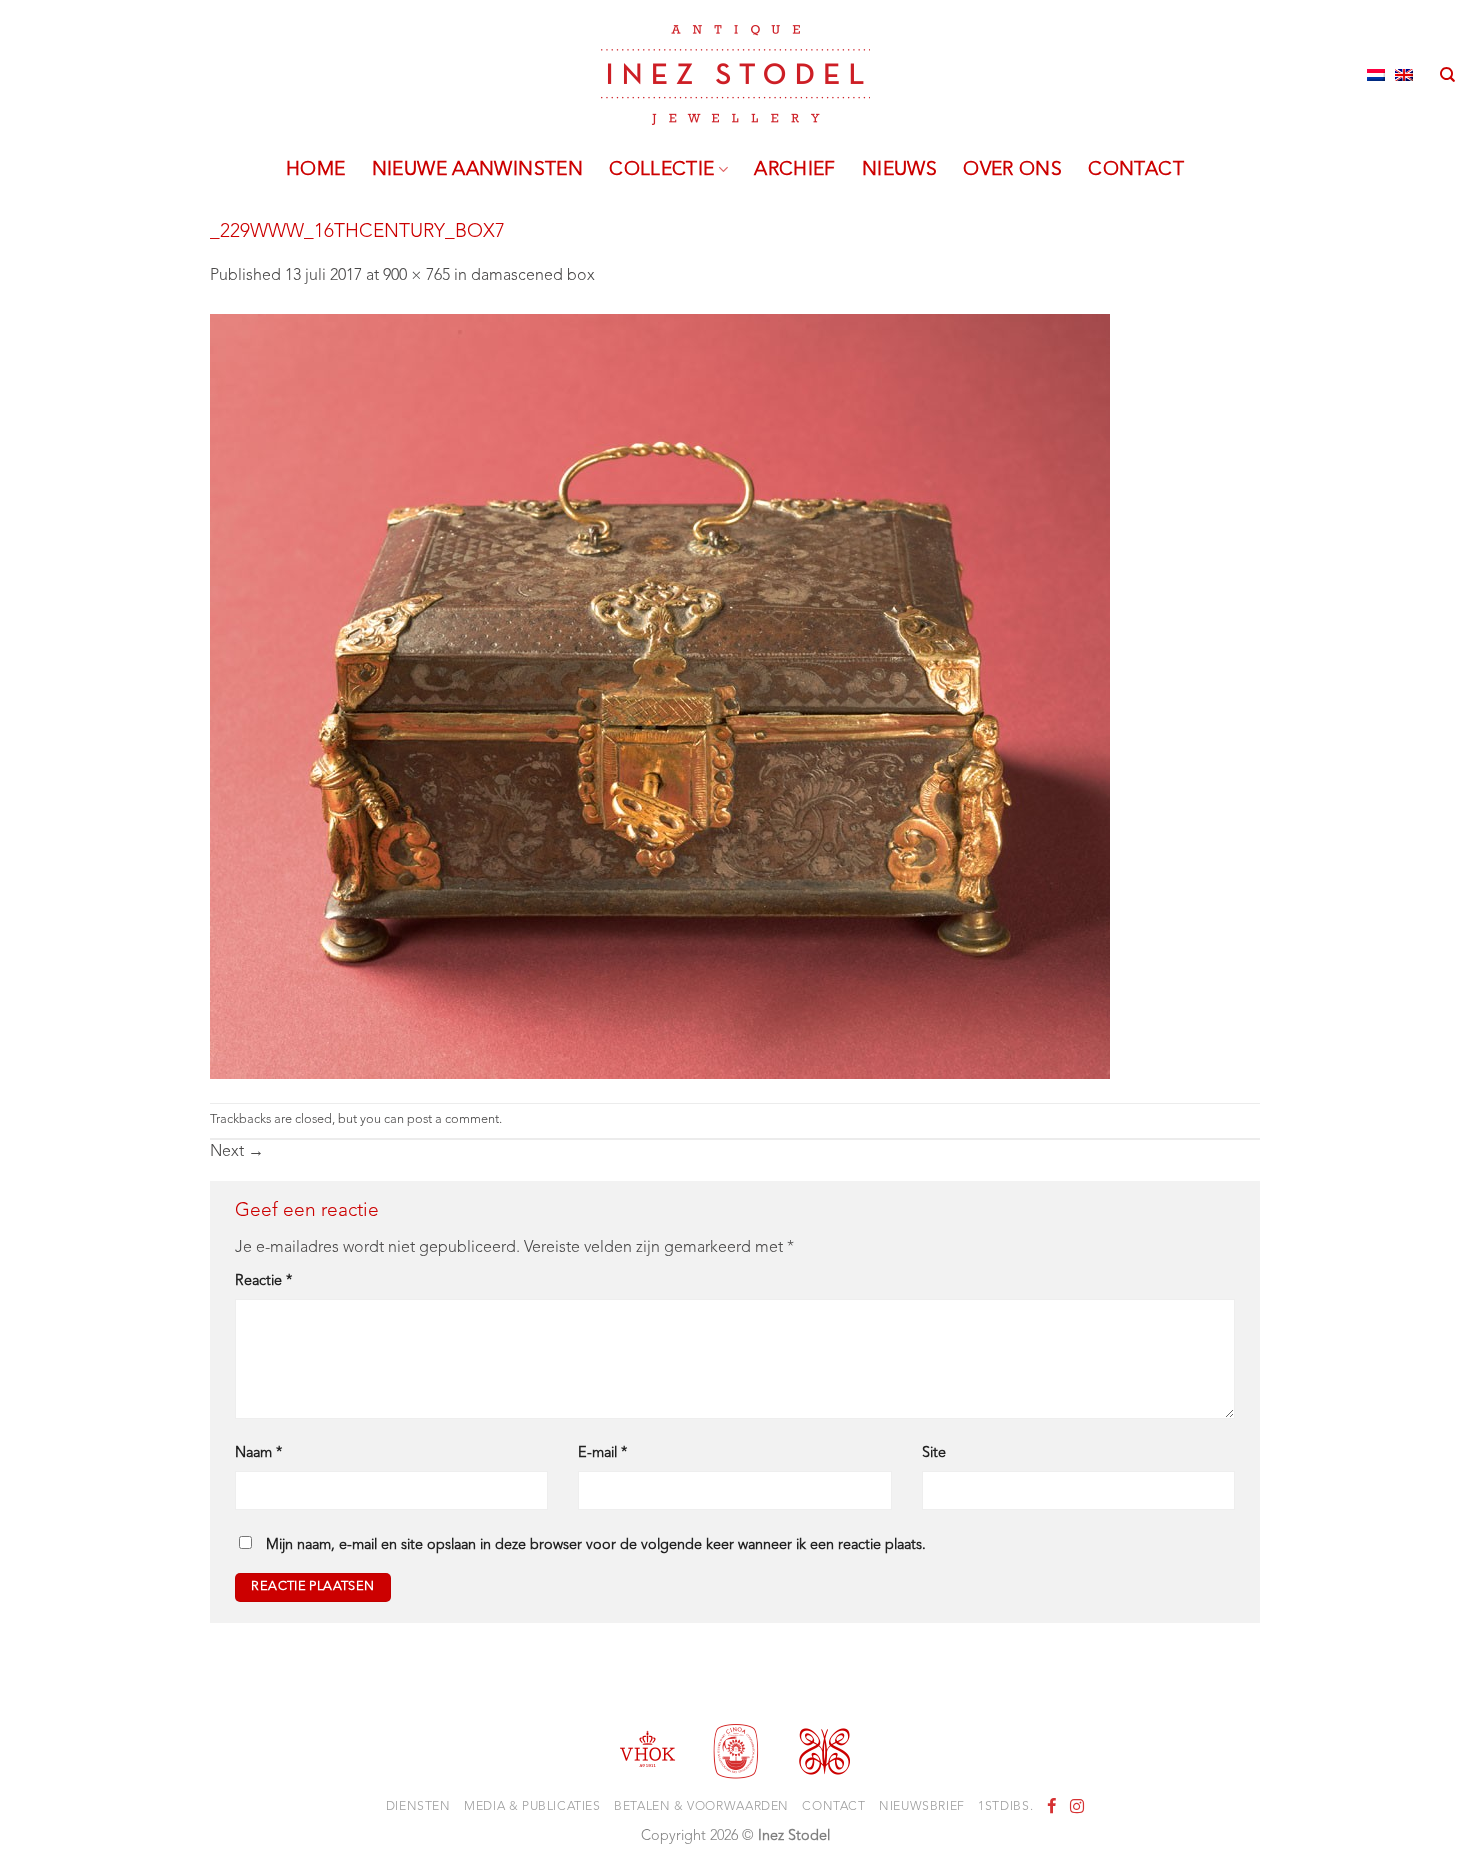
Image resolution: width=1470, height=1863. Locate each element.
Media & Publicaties (532, 1807)
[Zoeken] (1447, 75)
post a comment (453, 1119)
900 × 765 (416, 276)
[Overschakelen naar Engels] (1404, 75)
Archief (795, 170)
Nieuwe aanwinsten (478, 170)
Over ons (1012, 170)
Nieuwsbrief (922, 1807)
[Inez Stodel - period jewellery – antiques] (735, 75)
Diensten (418, 1807)
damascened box (533, 276)
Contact (1136, 170)
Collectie (661, 170)
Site (934, 1453)
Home (316, 170)
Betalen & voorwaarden (701, 1807)
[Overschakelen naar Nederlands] (1376, 75)
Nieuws (899, 170)
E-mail (602, 1453)
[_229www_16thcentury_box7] (660, 696)
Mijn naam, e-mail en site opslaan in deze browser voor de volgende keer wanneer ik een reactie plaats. (596, 1545)
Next (237, 1152)
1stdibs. (1005, 1807)
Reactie (263, 1281)
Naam (258, 1453)
